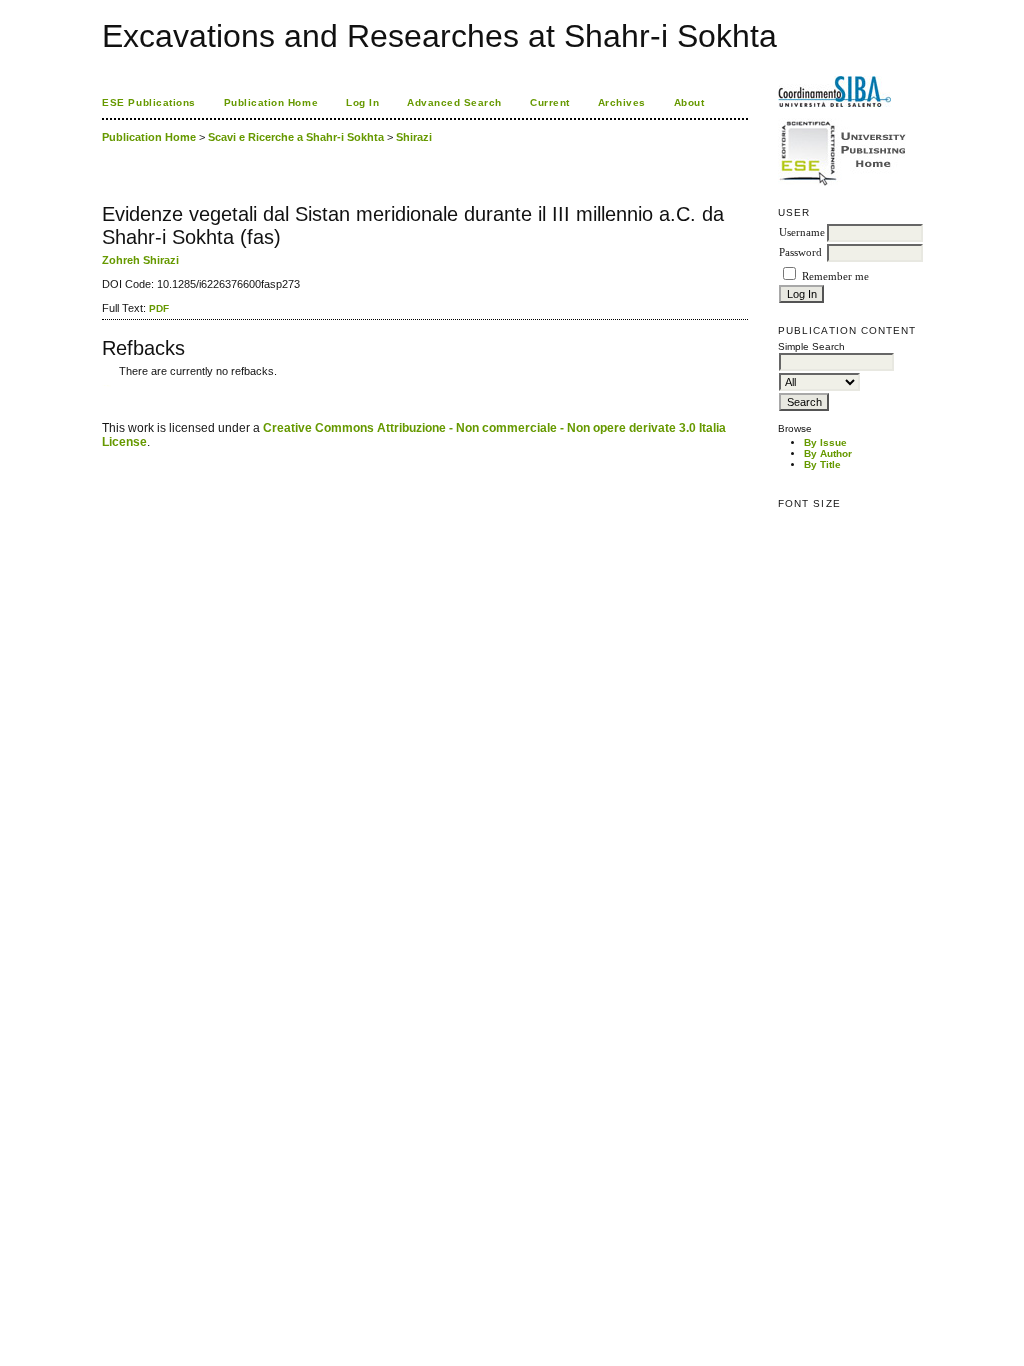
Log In (362, 102)
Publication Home (271, 102)
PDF (159, 308)
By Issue (825, 442)
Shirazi (414, 137)
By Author (828, 453)
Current (550, 102)
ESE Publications (148, 102)
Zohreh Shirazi (140, 260)
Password (800, 252)
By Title (822, 464)
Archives (622, 102)
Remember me (835, 276)
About (689, 102)
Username (802, 232)
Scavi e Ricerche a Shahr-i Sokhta (296, 137)
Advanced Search (454, 102)
